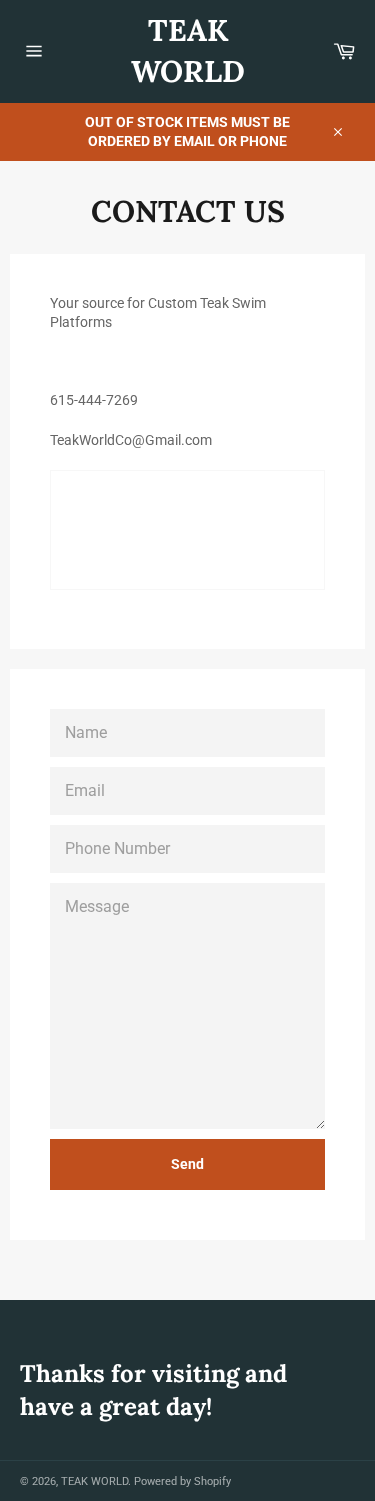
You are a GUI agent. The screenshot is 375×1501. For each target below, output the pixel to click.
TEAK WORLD (188, 50)
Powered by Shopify (182, 1481)
